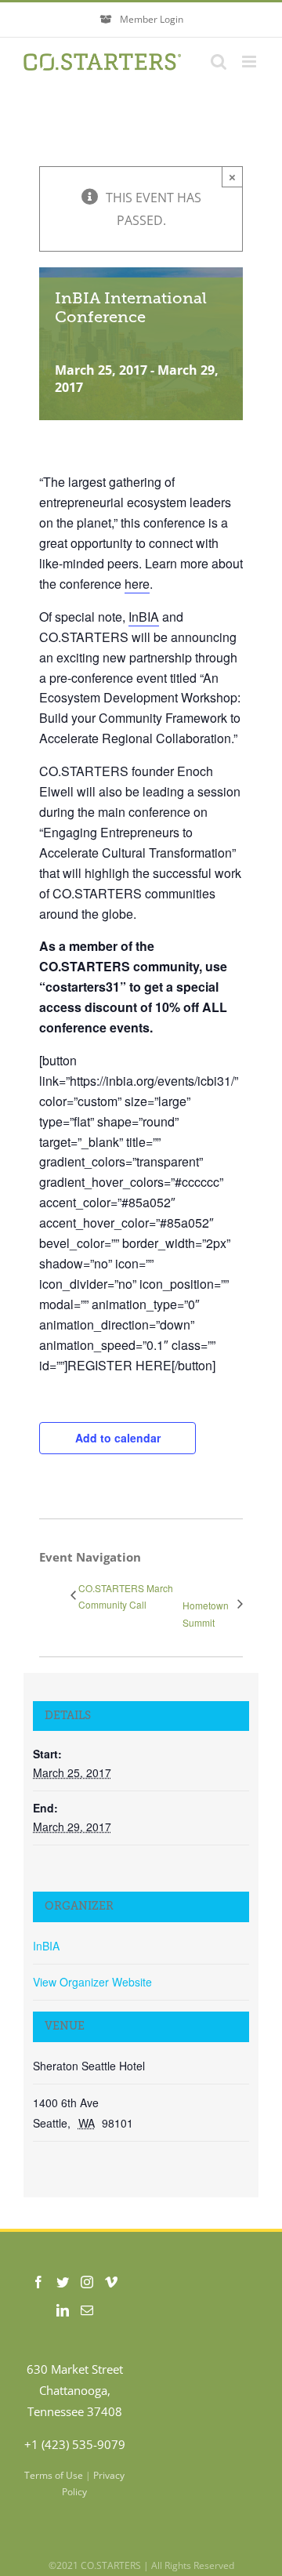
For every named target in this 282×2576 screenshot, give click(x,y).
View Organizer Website (92, 1982)
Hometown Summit (206, 1614)
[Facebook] (38, 2282)
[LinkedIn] (63, 2310)
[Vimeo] (111, 2282)
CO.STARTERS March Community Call (126, 1596)
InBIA (144, 617)
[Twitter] (63, 2282)
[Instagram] (87, 2282)
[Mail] (87, 2310)
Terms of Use (54, 2475)
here (137, 584)
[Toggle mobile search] (219, 62)
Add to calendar (118, 1438)
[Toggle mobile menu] (250, 62)
